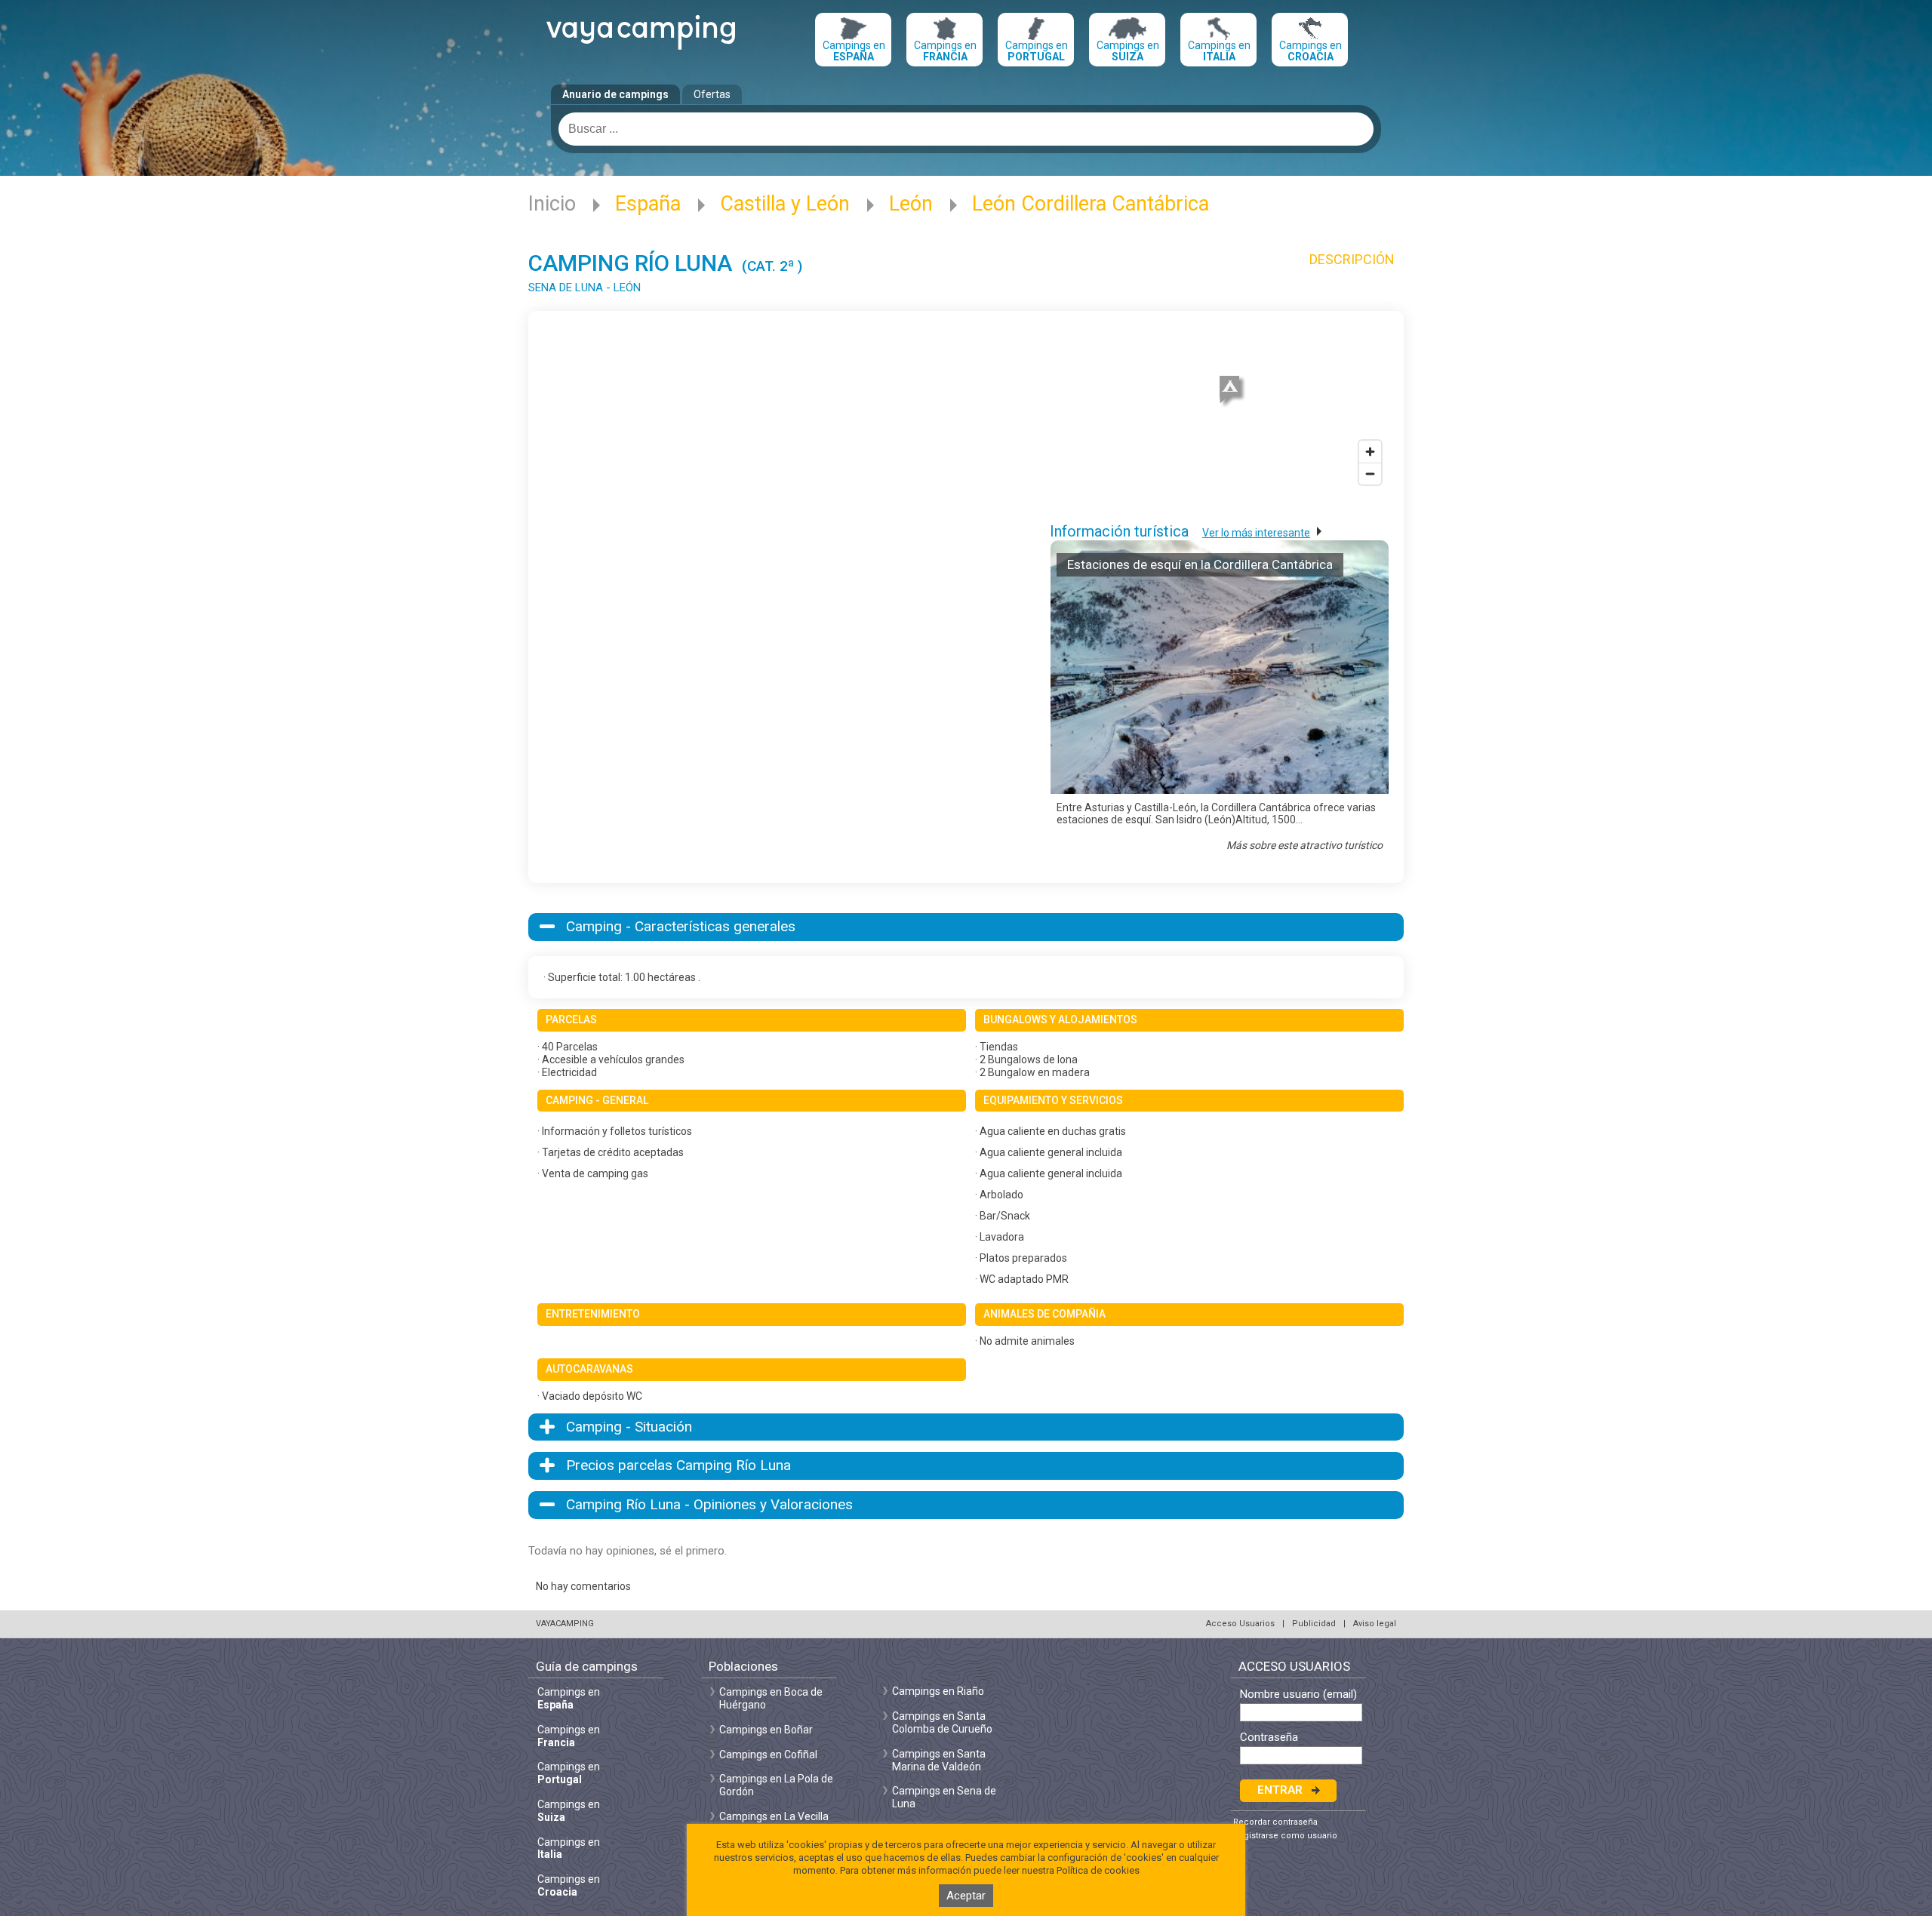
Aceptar (966, 1896)
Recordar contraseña (1275, 1822)
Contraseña (1269, 1738)
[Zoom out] (1370, 474)
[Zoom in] (1370, 452)
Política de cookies (1098, 1870)
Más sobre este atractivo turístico (1304, 845)
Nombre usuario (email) (1298, 1695)
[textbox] (966, 129)
